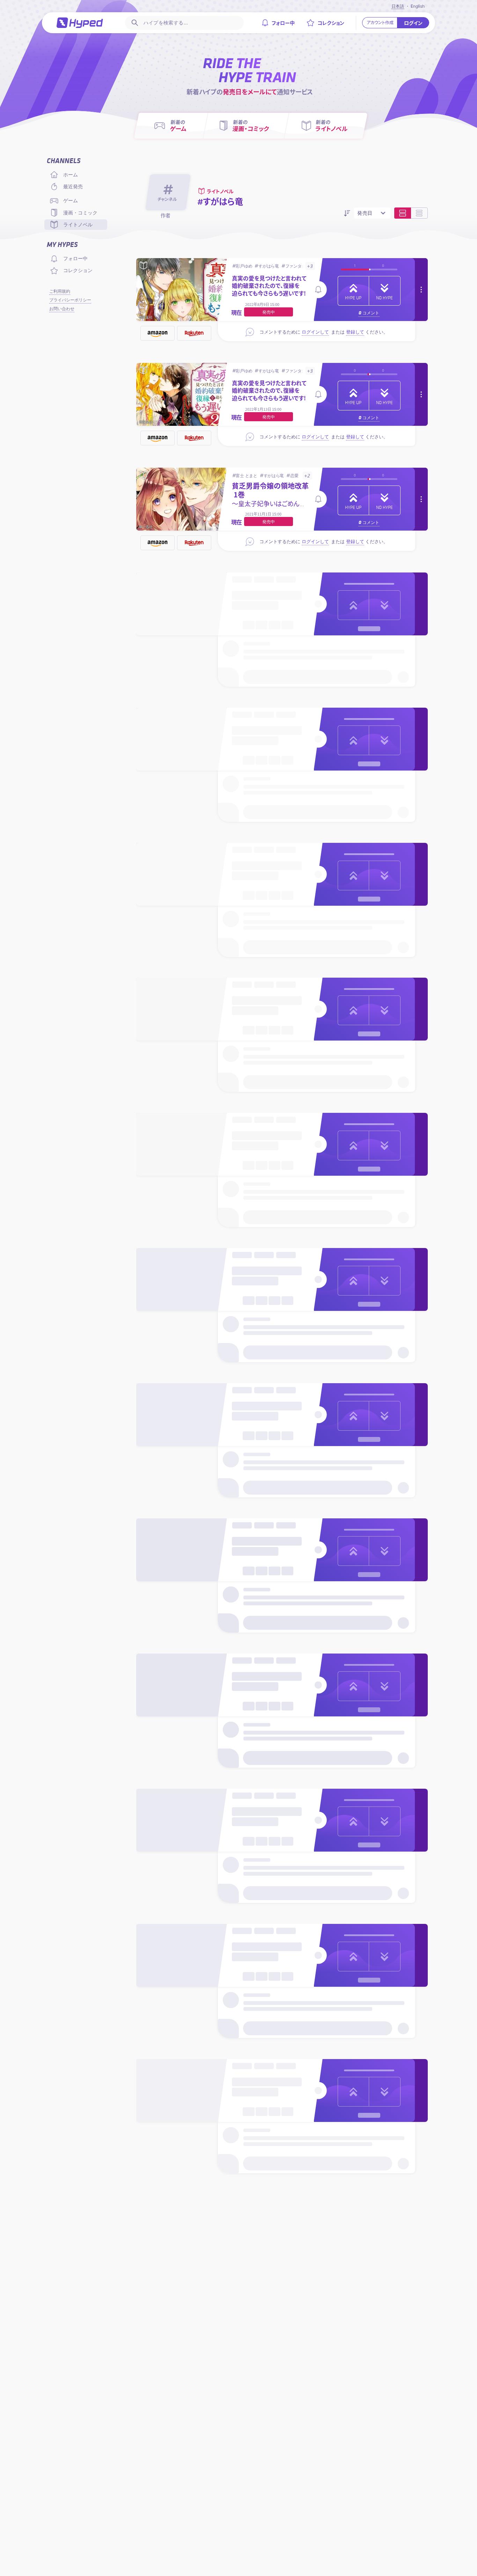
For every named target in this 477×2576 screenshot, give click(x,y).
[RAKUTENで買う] (194, 333)
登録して (355, 332)
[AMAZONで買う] (157, 333)
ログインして (315, 332)
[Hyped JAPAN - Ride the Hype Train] (80, 23)
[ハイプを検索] (134, 23)
